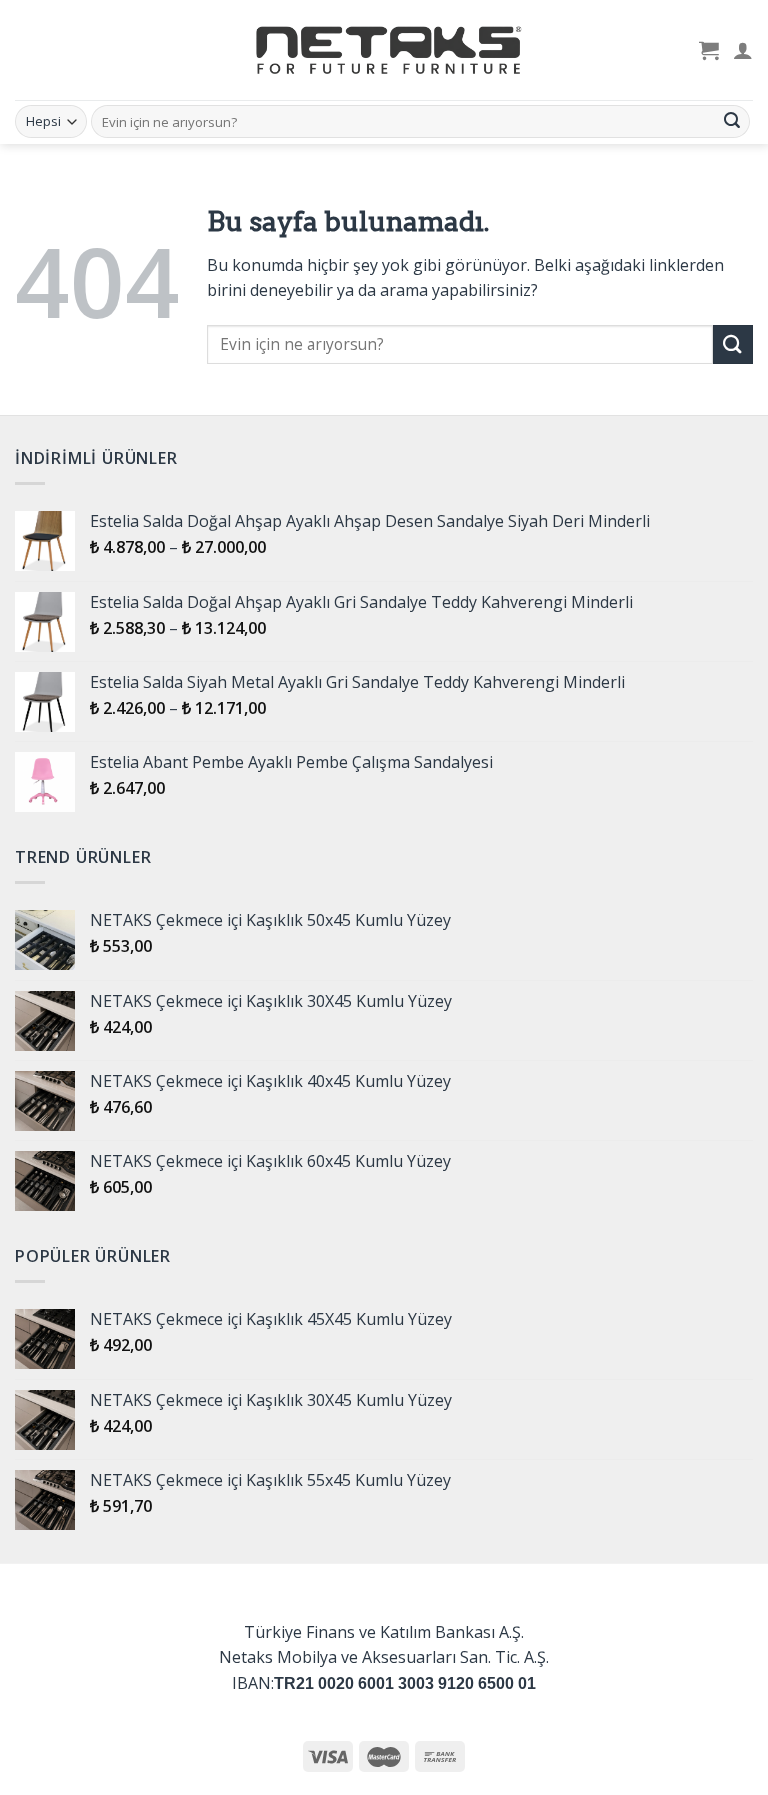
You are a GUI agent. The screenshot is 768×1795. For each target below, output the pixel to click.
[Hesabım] (743, 50)
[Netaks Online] (384, 50)
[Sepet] (709, 50)
